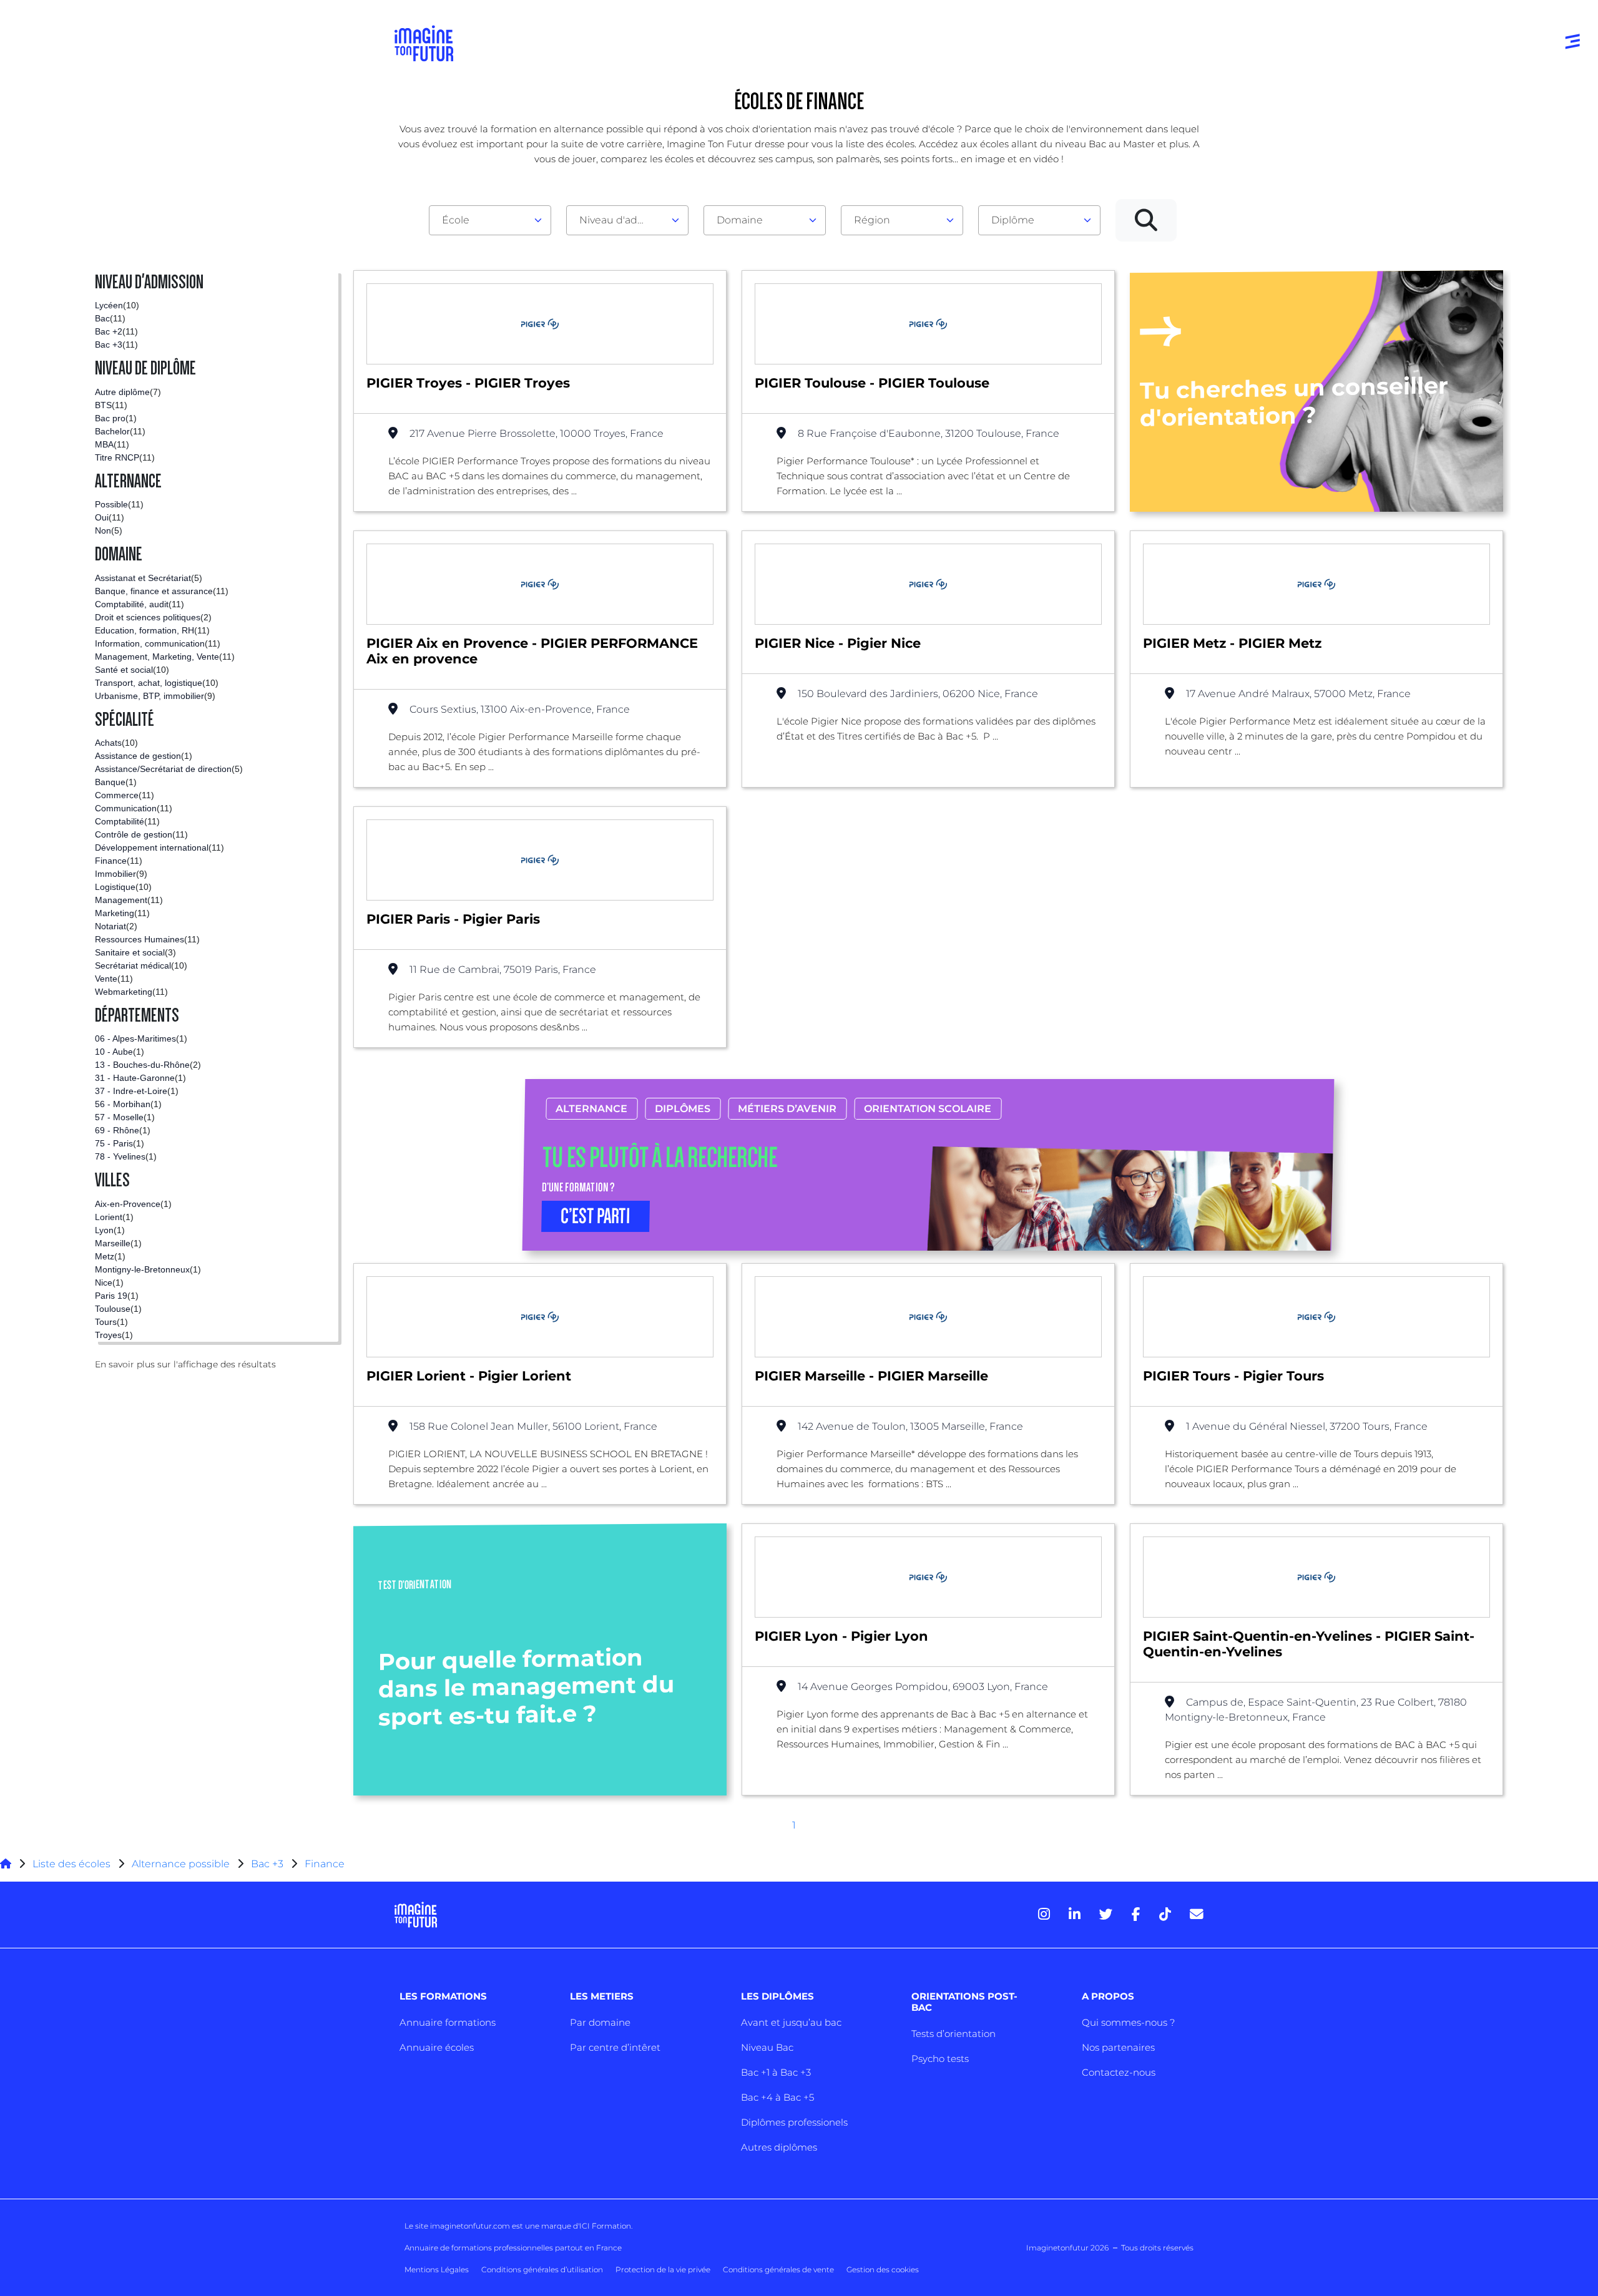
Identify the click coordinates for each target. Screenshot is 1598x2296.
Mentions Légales (437, 2269)
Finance (325, 1864)
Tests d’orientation (953, 2034)
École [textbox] (456, 220)
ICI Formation (605, 2226)
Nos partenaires (1118, 2047)
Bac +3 (267, 1864)
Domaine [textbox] (740, 220)
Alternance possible (181, 1864)
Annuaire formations (448, 2022)
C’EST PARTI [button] (596, 1216)
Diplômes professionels (794, 2122)
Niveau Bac (767, 2047)
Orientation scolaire (928, 1109)
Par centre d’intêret (615, 2047)
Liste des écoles (71, 1864)
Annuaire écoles (437, 2047)
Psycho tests (940, 2059)
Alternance (592, 1109)
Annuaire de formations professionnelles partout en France (513, 2248)
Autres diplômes (779, 2147)
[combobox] (490, 220)
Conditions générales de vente (778, 2269)
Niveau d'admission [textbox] (622, 220)
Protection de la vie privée (663, 2269)
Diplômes (683, 1109)
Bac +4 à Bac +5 (777, 2097)
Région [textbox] (872, 220)
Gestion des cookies (883, 2269)
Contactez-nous (1119, 2072)
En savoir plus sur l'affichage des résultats (185, 1364)
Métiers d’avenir (788, 1109)
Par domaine (600, 2022)
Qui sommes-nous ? (1128, 2022)
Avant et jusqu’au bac (791, 2022)
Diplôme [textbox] (1013, 220)
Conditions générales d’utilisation (542, 2269)
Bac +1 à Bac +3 (776, 2072)
